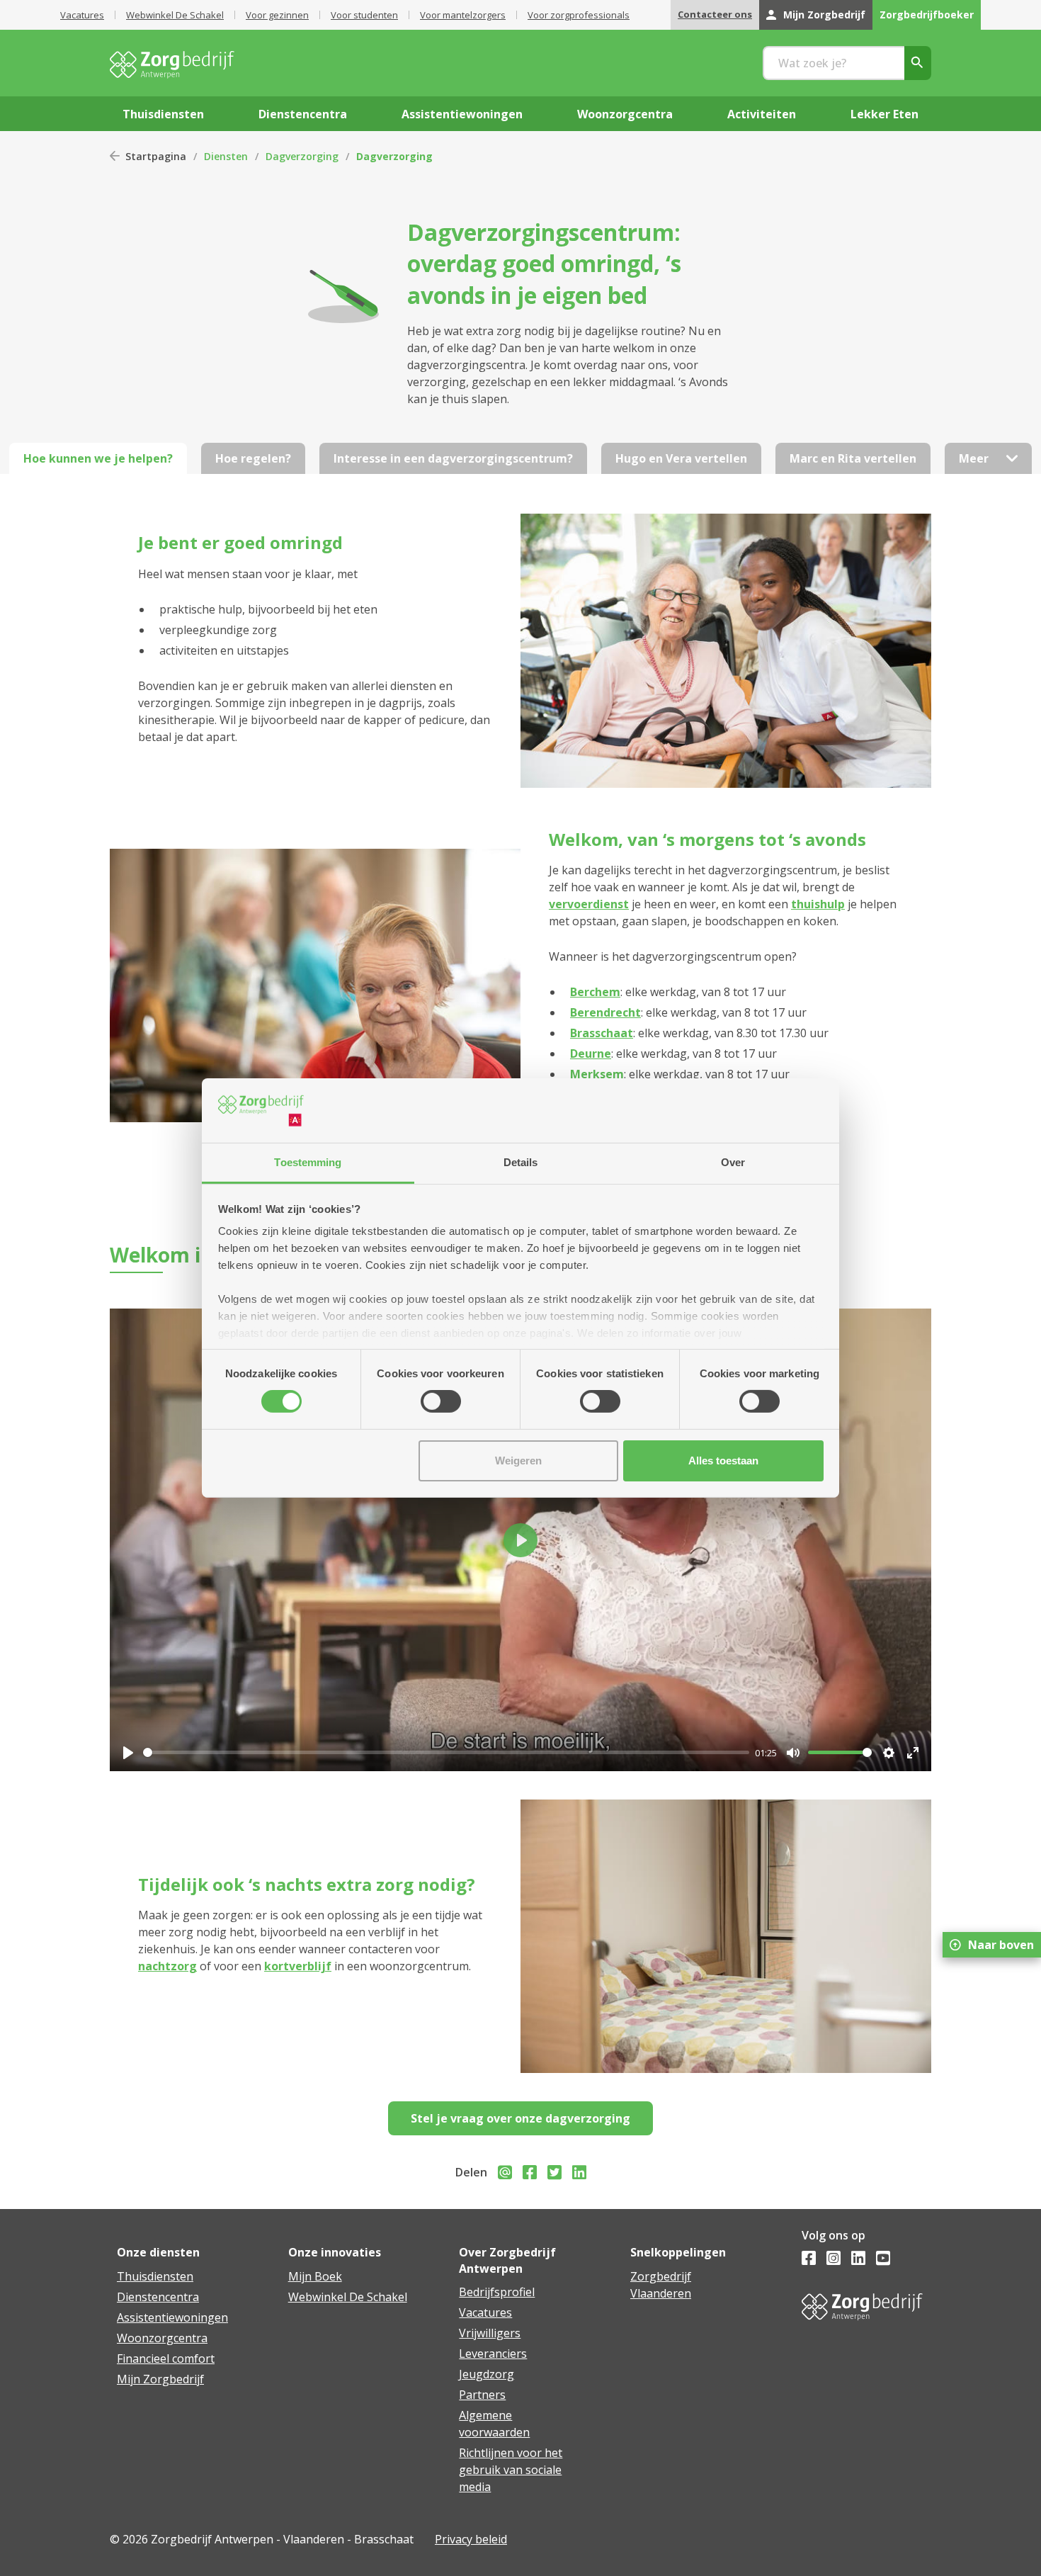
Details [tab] (521, 1162)
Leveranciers (493, 2354)
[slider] (446, 1752)
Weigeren (518, 1461)
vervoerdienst (589, 904)
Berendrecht (605, 1012)
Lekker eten (884, 114)
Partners (482, 2395)
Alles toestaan (723, 1461)
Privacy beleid (471, 2539)
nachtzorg (167, 1966)
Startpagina (156, 156)
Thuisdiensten (155, 2276)
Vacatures (82, 15)
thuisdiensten (163, 114)
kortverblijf (298, 1966)
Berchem (595, 992)
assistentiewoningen (462, 114)
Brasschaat (602, 1033)
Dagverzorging (302, 156)
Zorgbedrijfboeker (927, 15)
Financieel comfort (166, 2358)
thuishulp (818, 904)
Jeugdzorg (487, 2374)
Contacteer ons (715, 14)
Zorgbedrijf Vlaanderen (661, 2285)
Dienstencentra (158, 2297)
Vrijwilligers (490, 2333)
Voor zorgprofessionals (579, 15)
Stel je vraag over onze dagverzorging (520, 2118)
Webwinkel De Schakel (175, 15)
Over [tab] (733, 1162)
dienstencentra (303, 114)
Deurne (591, 1053)
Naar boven (1001, 1945)
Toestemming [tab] (308, 1162)
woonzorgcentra (625, 114)
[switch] (441, 1401)
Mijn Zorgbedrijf (824, 15)
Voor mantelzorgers (463, 15)
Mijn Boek (315, 2276)
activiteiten (762, 114)
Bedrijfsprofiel (497, 2292)
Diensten (226, 156)
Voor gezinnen (277, 15)
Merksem (597, 1074)
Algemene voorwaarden (494, 2424)
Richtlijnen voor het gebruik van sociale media (511, 2470)
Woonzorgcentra (162, 2338)
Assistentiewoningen (172, 2317)
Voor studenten (364, 15)
